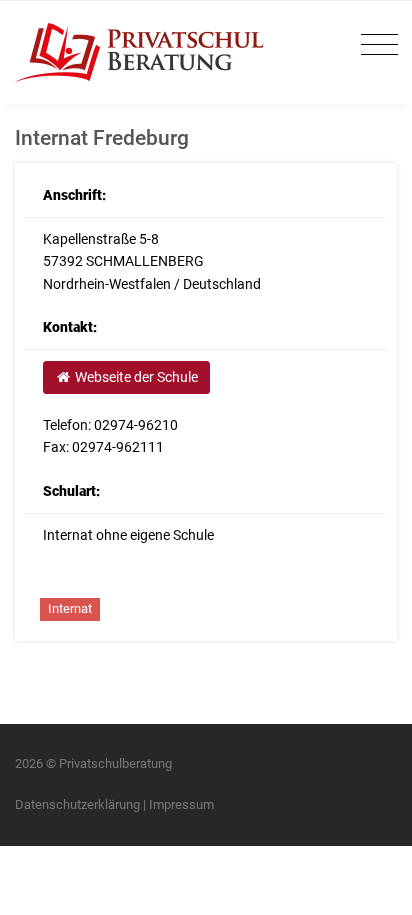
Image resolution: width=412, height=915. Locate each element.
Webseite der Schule (135, 377)
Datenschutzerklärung (77, 804)
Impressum (181, 804)
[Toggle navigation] (374, 45)
